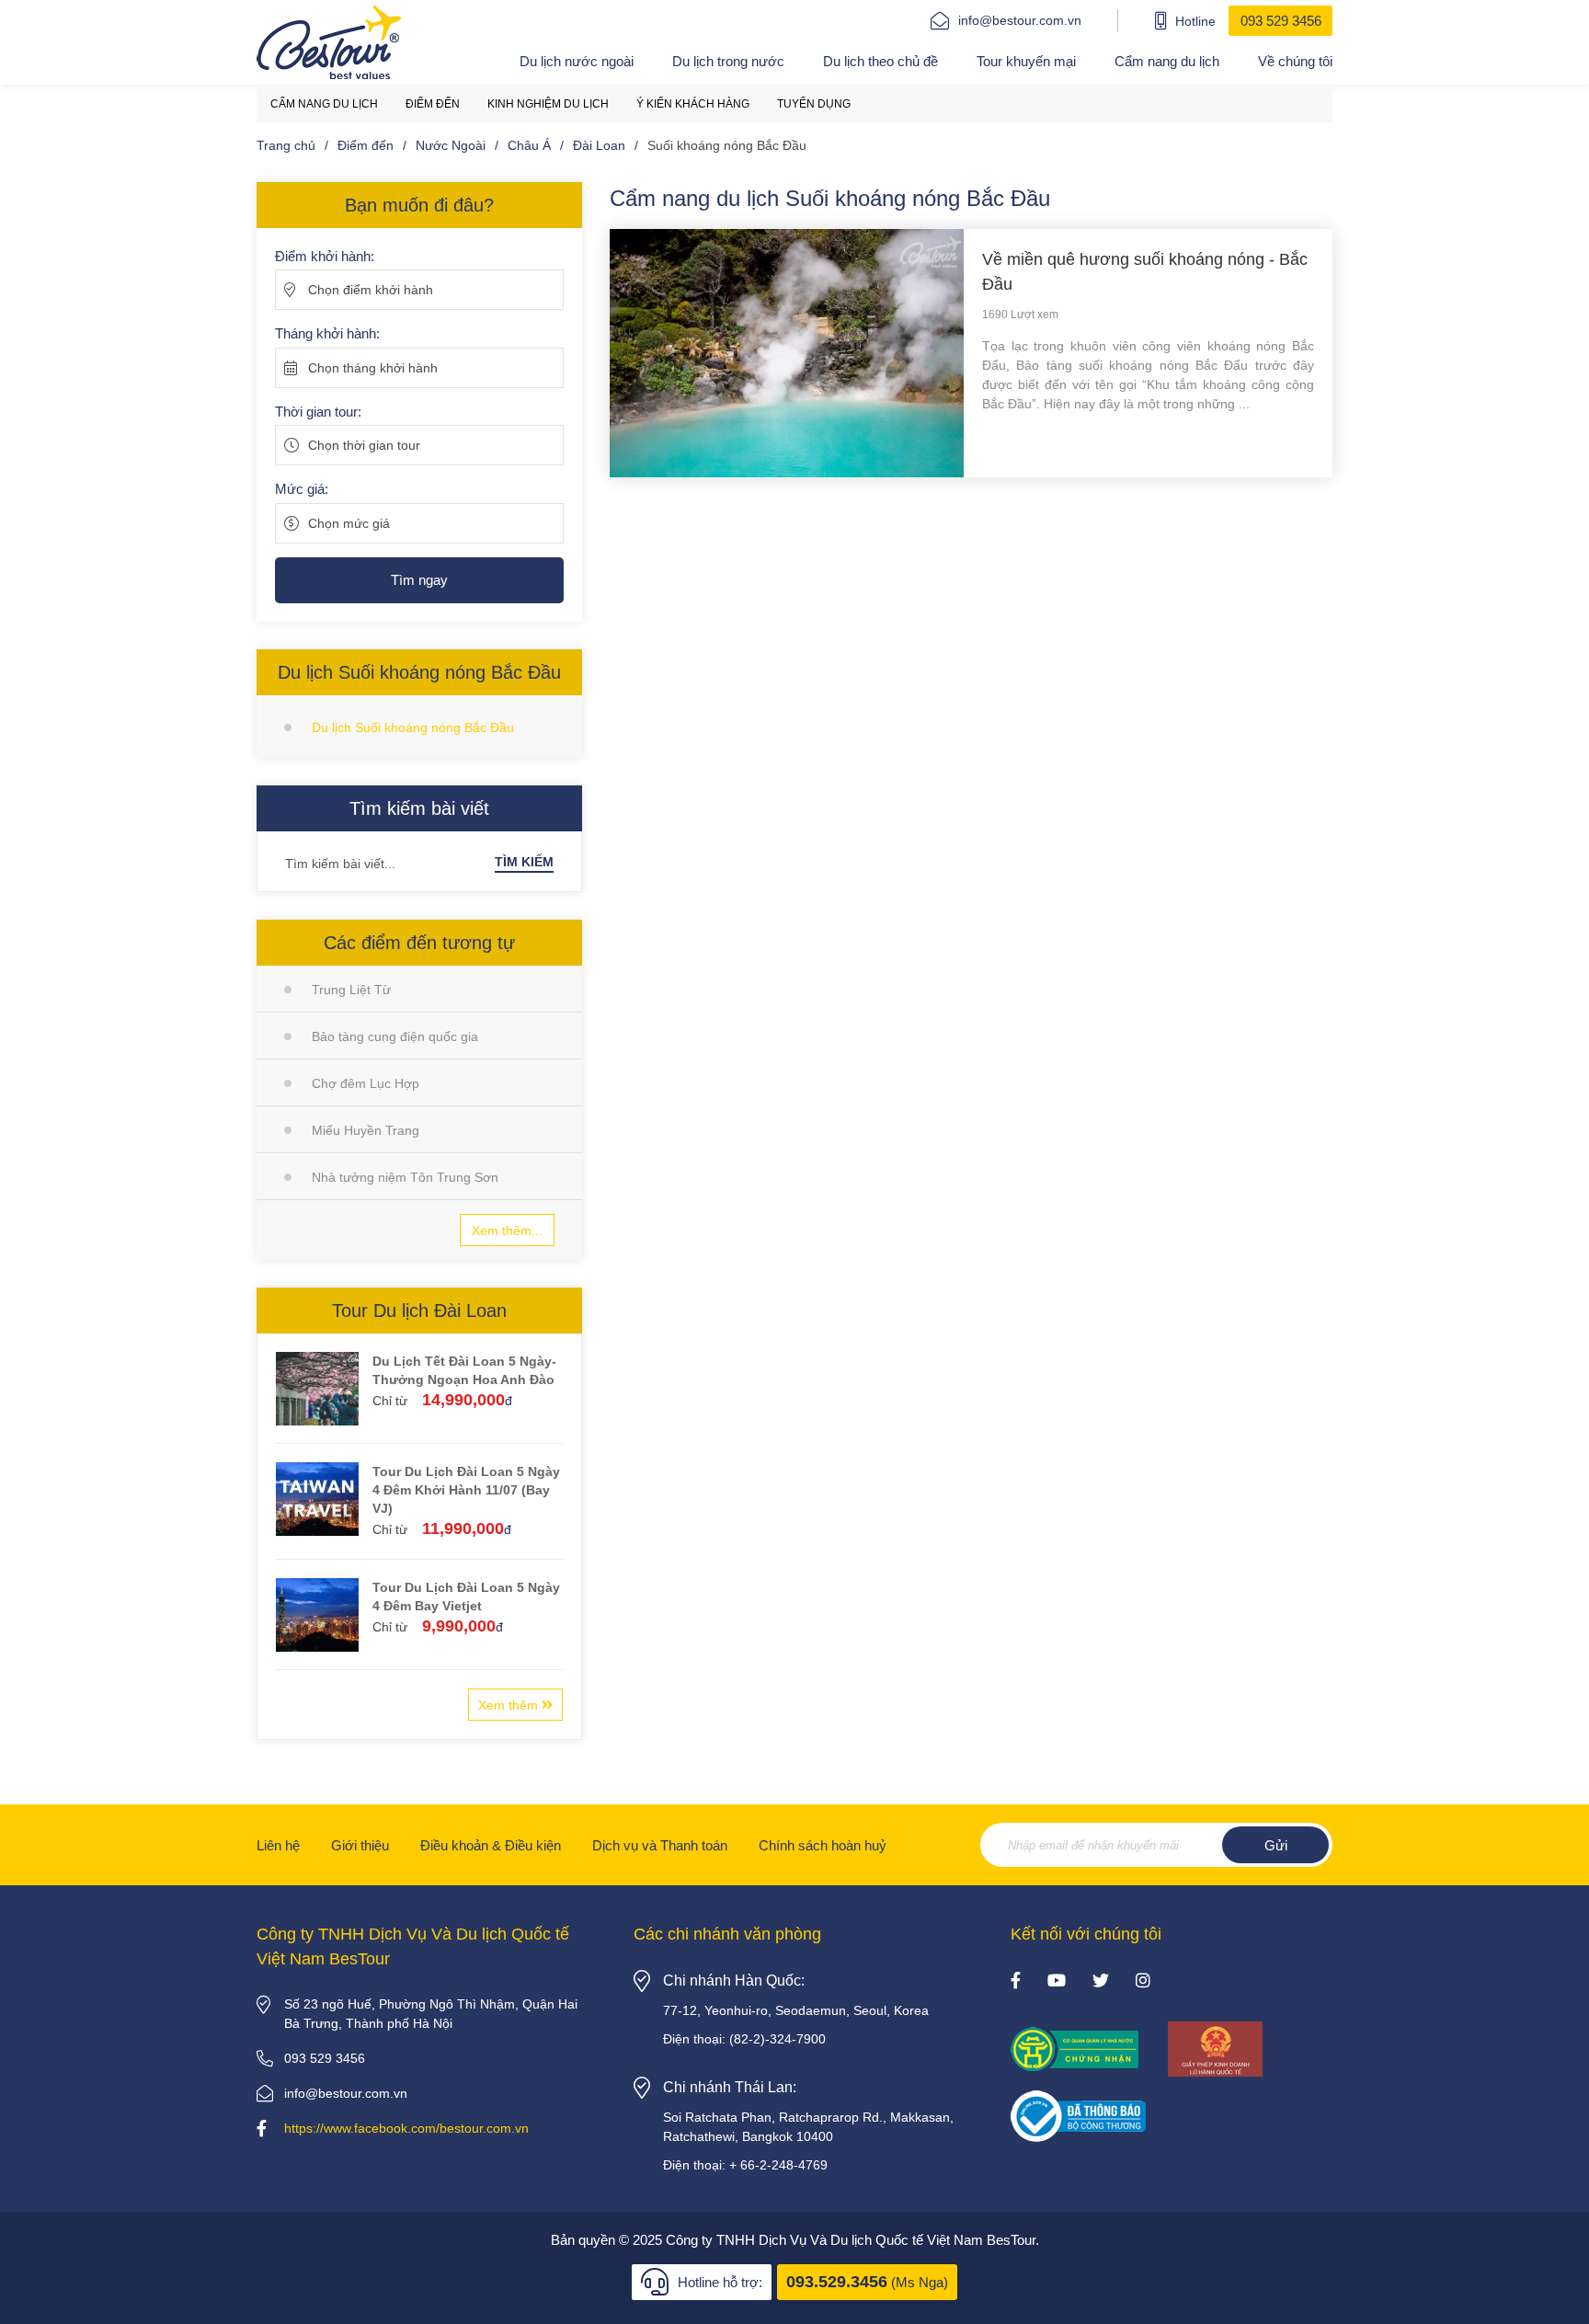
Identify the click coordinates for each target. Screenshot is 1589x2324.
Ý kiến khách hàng (693, 104)
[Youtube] (1057, 1982)
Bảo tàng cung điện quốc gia (395, 1036)
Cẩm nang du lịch (1167, 61)
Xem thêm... (507, 1231)
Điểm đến (433, 104)
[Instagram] (1143, 1982)
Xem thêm (510, 1705)
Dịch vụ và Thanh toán (660, 1845)
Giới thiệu (360, 1845)
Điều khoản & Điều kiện (491, 1845)
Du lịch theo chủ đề (880, 61)
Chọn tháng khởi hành (373, 368)
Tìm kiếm (524, 862)
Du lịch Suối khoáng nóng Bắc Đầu (413, 727)
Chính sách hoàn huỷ (823, 1845)
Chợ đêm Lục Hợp (366, 1083)
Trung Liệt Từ (351, 990)
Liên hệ (278, 1845)
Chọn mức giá (349, 523)
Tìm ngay (419, 580)
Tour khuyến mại (1026, 61)
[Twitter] (1101, 1982)
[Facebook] (1016, 1982)
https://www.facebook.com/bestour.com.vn (406, 2128)
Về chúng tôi (1295, 61)
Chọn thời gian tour (364, 445)
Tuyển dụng (814, 104)
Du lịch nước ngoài (577, 61)
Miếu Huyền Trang (366, 1130)
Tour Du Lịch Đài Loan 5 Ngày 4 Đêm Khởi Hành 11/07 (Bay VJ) (466, 1490)
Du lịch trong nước (728, 61)
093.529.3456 (837, 2282)
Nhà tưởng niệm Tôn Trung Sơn (405, 1177)
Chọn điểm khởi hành (371, 290)
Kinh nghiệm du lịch (548, 104)
